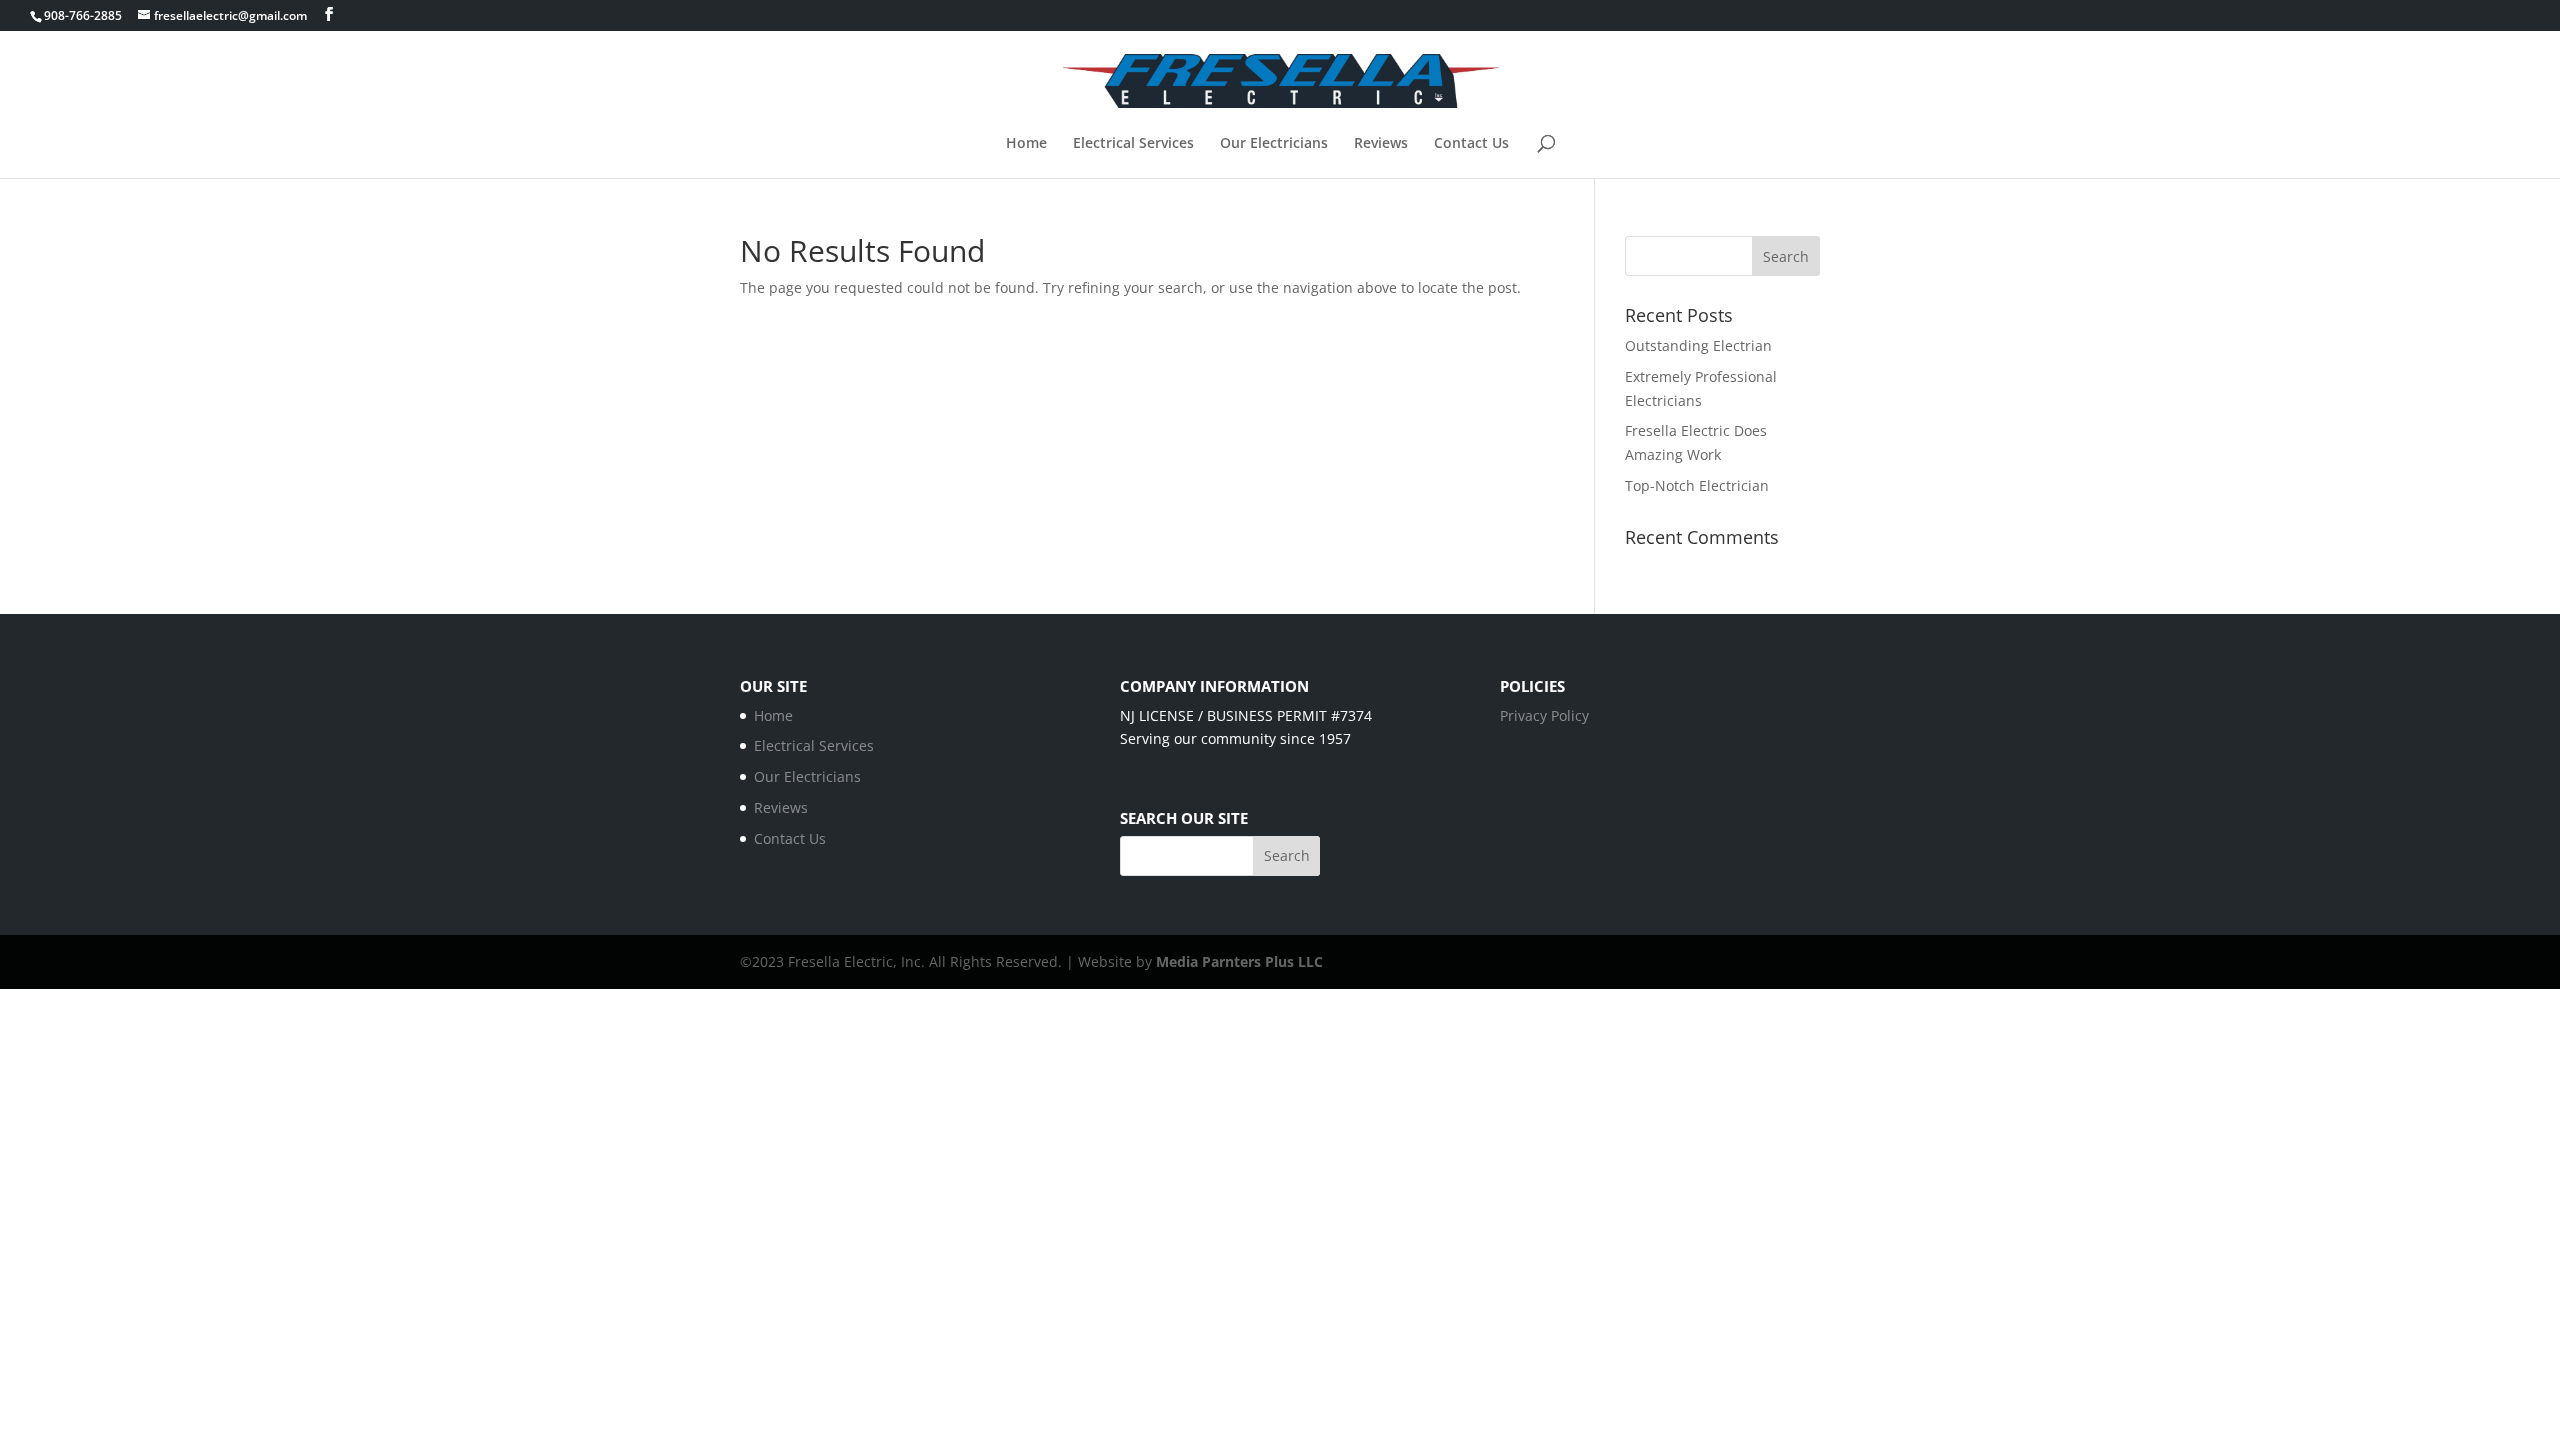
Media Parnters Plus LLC (1239, 961)
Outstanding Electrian (1698, 345)
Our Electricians (1274, 144)
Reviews (1381, 144)
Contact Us (1471, 144)
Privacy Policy (1544, 715)
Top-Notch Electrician (1697, 485)
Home (1026, 144)
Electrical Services (1133, 144)
